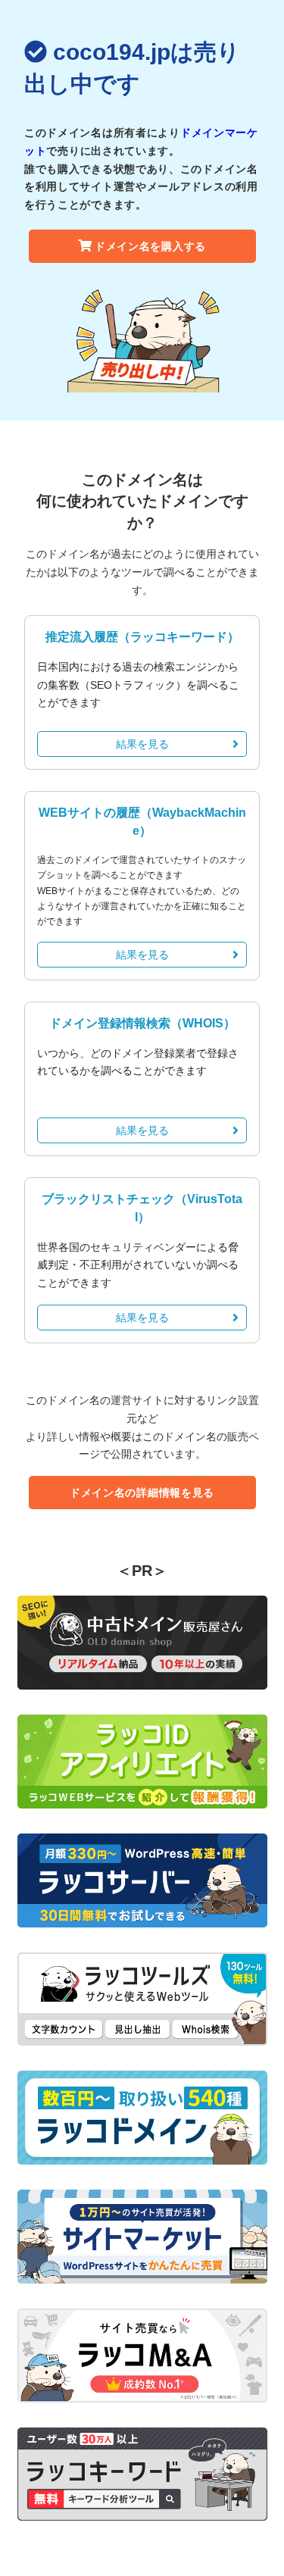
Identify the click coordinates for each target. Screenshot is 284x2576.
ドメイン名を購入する (150, 246)
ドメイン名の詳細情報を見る (142, 1493)
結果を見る (142, 744)
